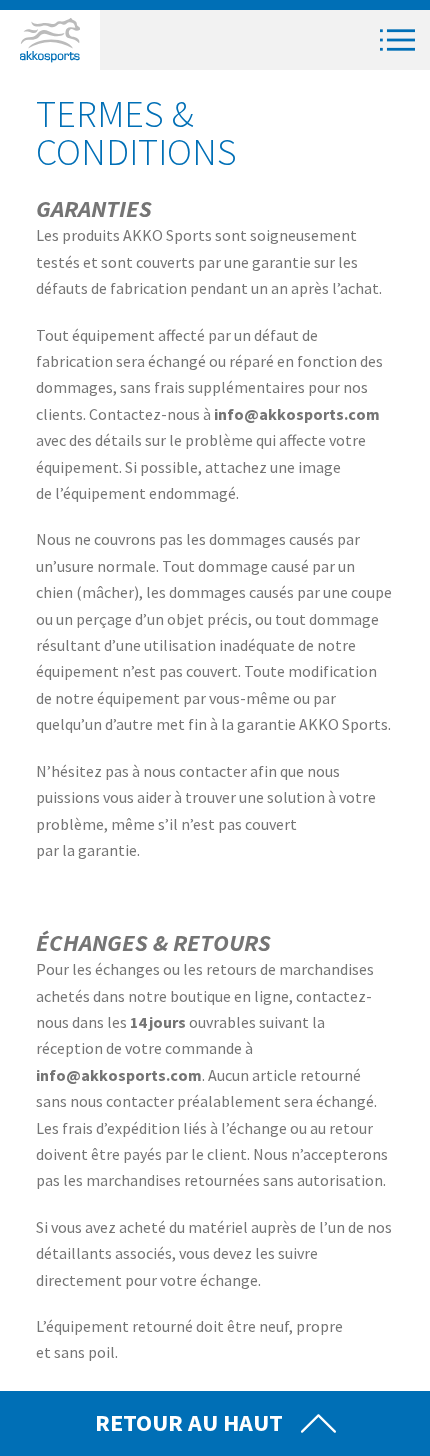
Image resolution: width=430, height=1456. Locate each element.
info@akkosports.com (297, 414)
